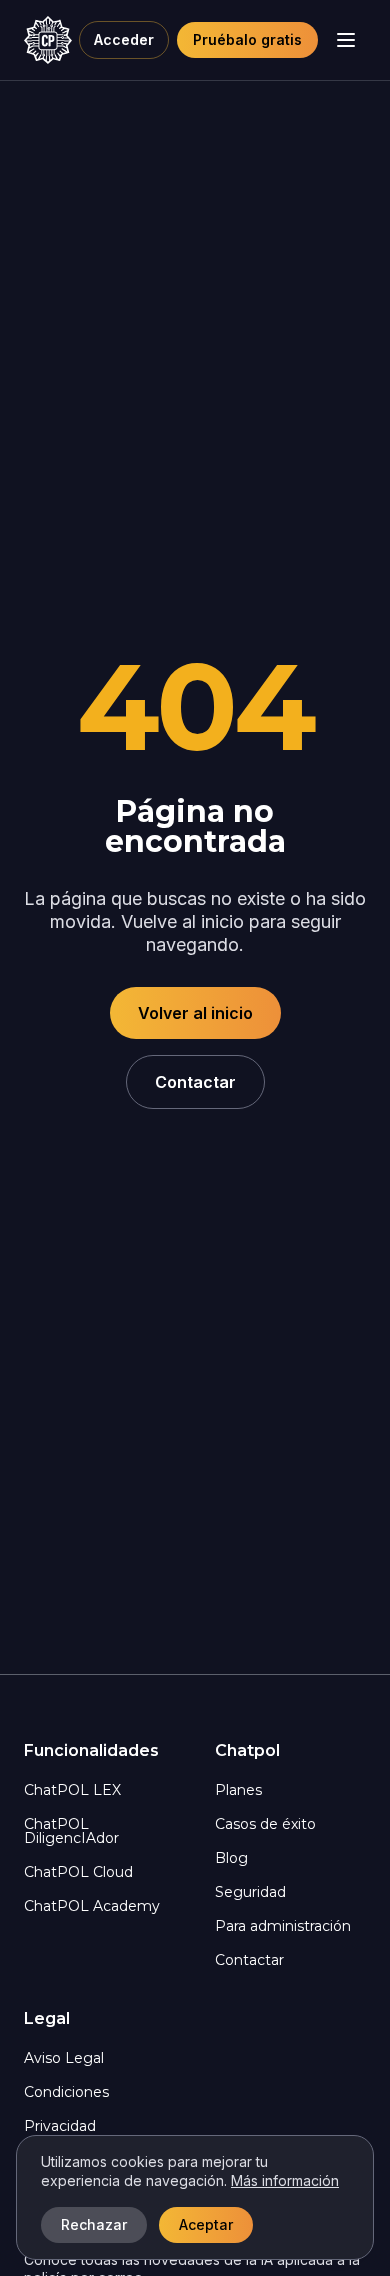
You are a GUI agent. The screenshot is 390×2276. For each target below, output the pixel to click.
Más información (285, 2180)
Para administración (283, 1926)
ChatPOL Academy (92, 1906)
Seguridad (250, 1892)
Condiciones (66, 2092)
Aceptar (206, 2224)
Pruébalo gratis (247, 39)
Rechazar (94, 2224)
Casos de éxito (265, 1824)
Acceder (124, 39)
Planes (238, 1790)
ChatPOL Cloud (78, 1872)
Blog (231, 1858)
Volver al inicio (195, 1013)
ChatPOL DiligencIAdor (71, 1831)
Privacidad (60, 2126)
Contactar (195, 1082)
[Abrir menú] (346, 40)
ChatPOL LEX (72, 1790)
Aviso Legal (64, 2058)
